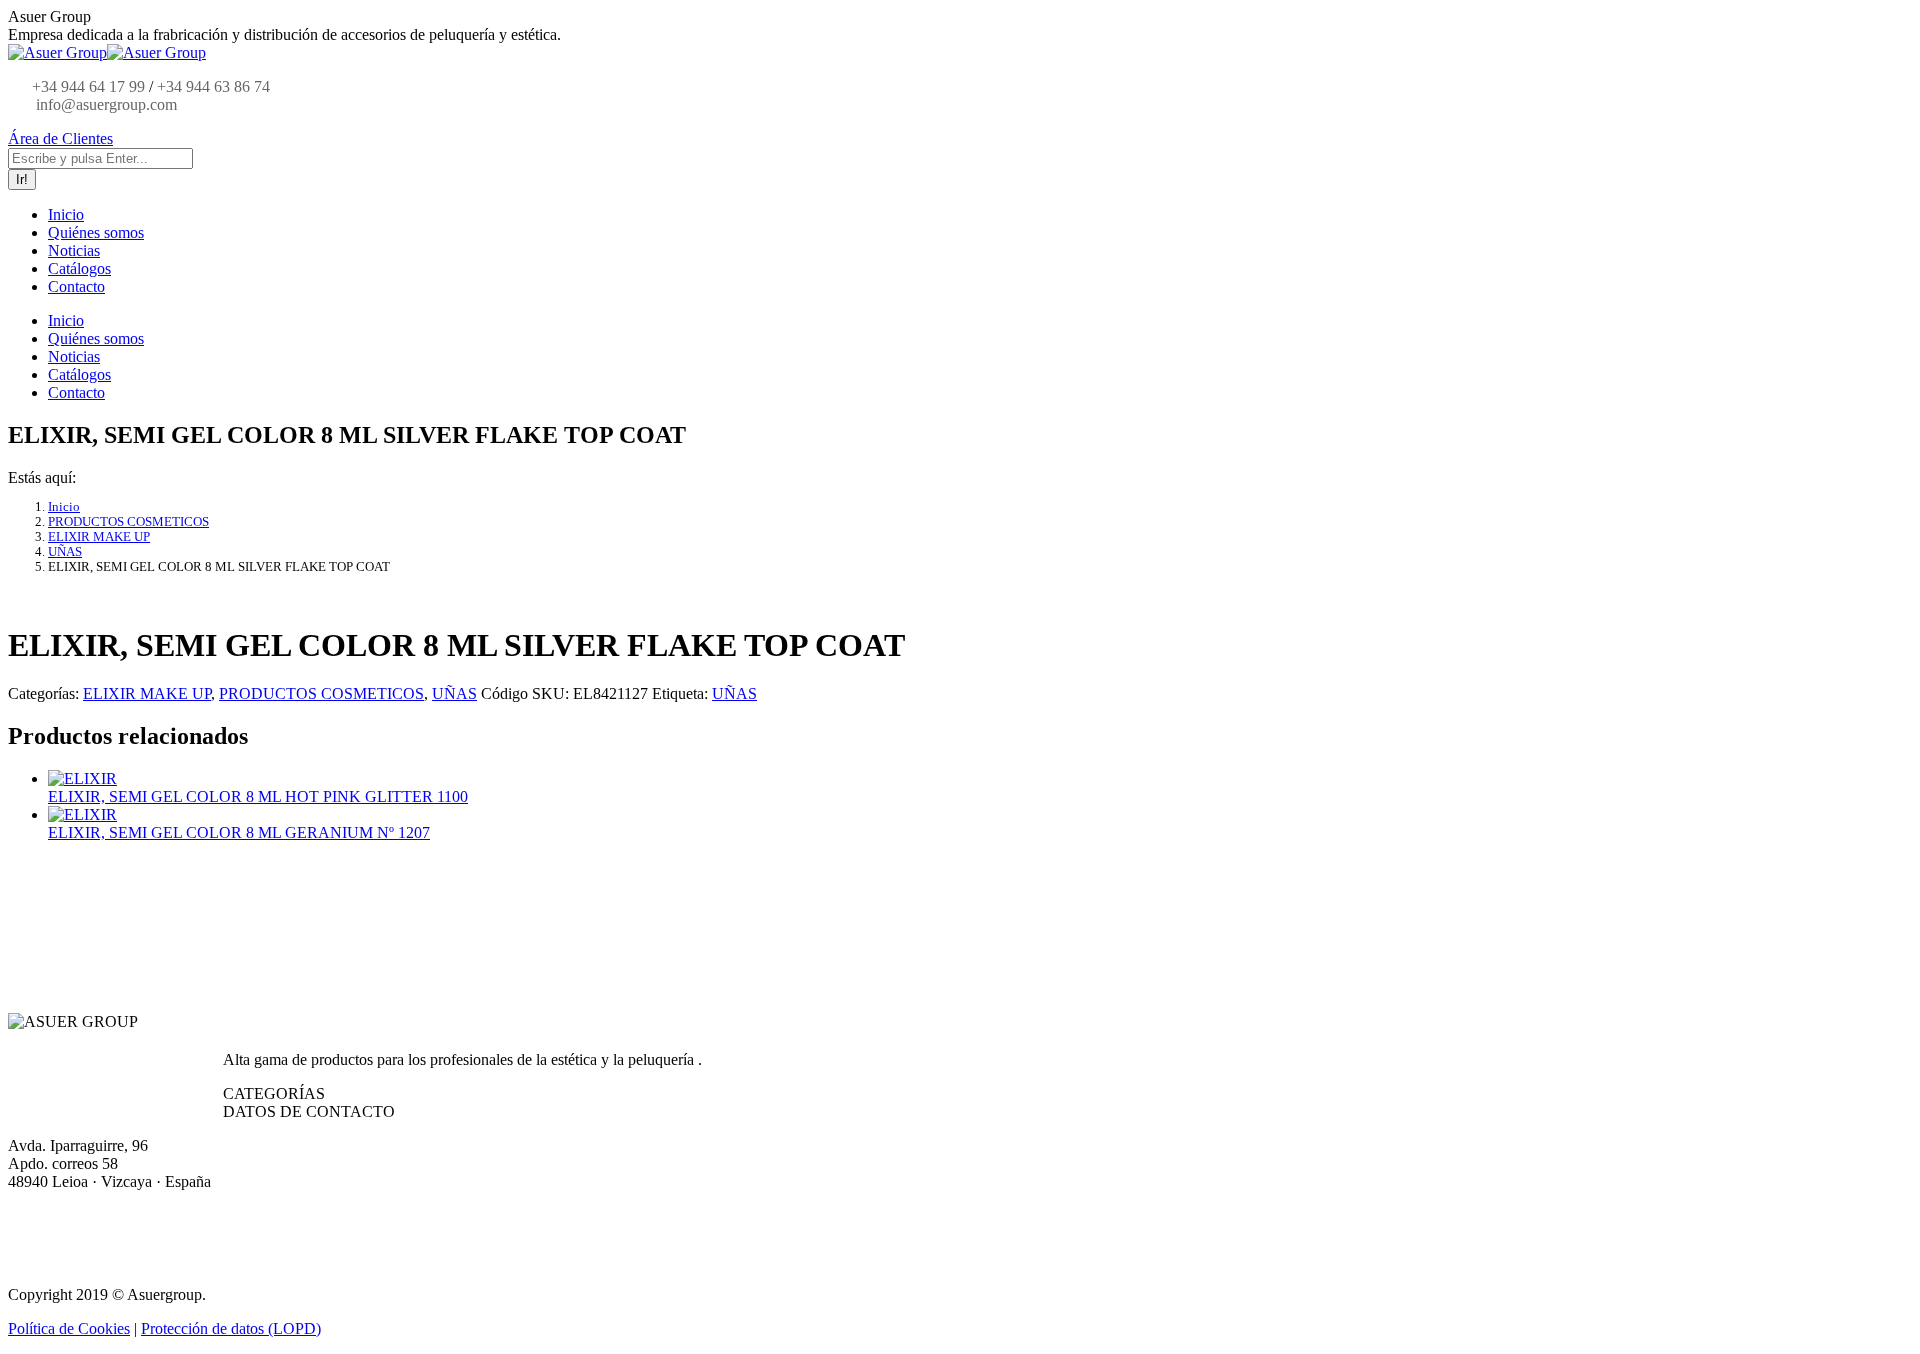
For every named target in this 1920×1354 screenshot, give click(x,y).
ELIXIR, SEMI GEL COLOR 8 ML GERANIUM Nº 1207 (239, 832)
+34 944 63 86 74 (213, 86)
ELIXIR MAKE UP (147, 693)
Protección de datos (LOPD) (231, 1328)
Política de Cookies (69, 1328)
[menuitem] (66, 214)
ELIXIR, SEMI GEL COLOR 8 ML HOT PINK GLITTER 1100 (258, 796)
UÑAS (454, 693)
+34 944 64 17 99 (88, 86)
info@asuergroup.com (104, 104)
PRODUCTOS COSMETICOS (321, 693)
